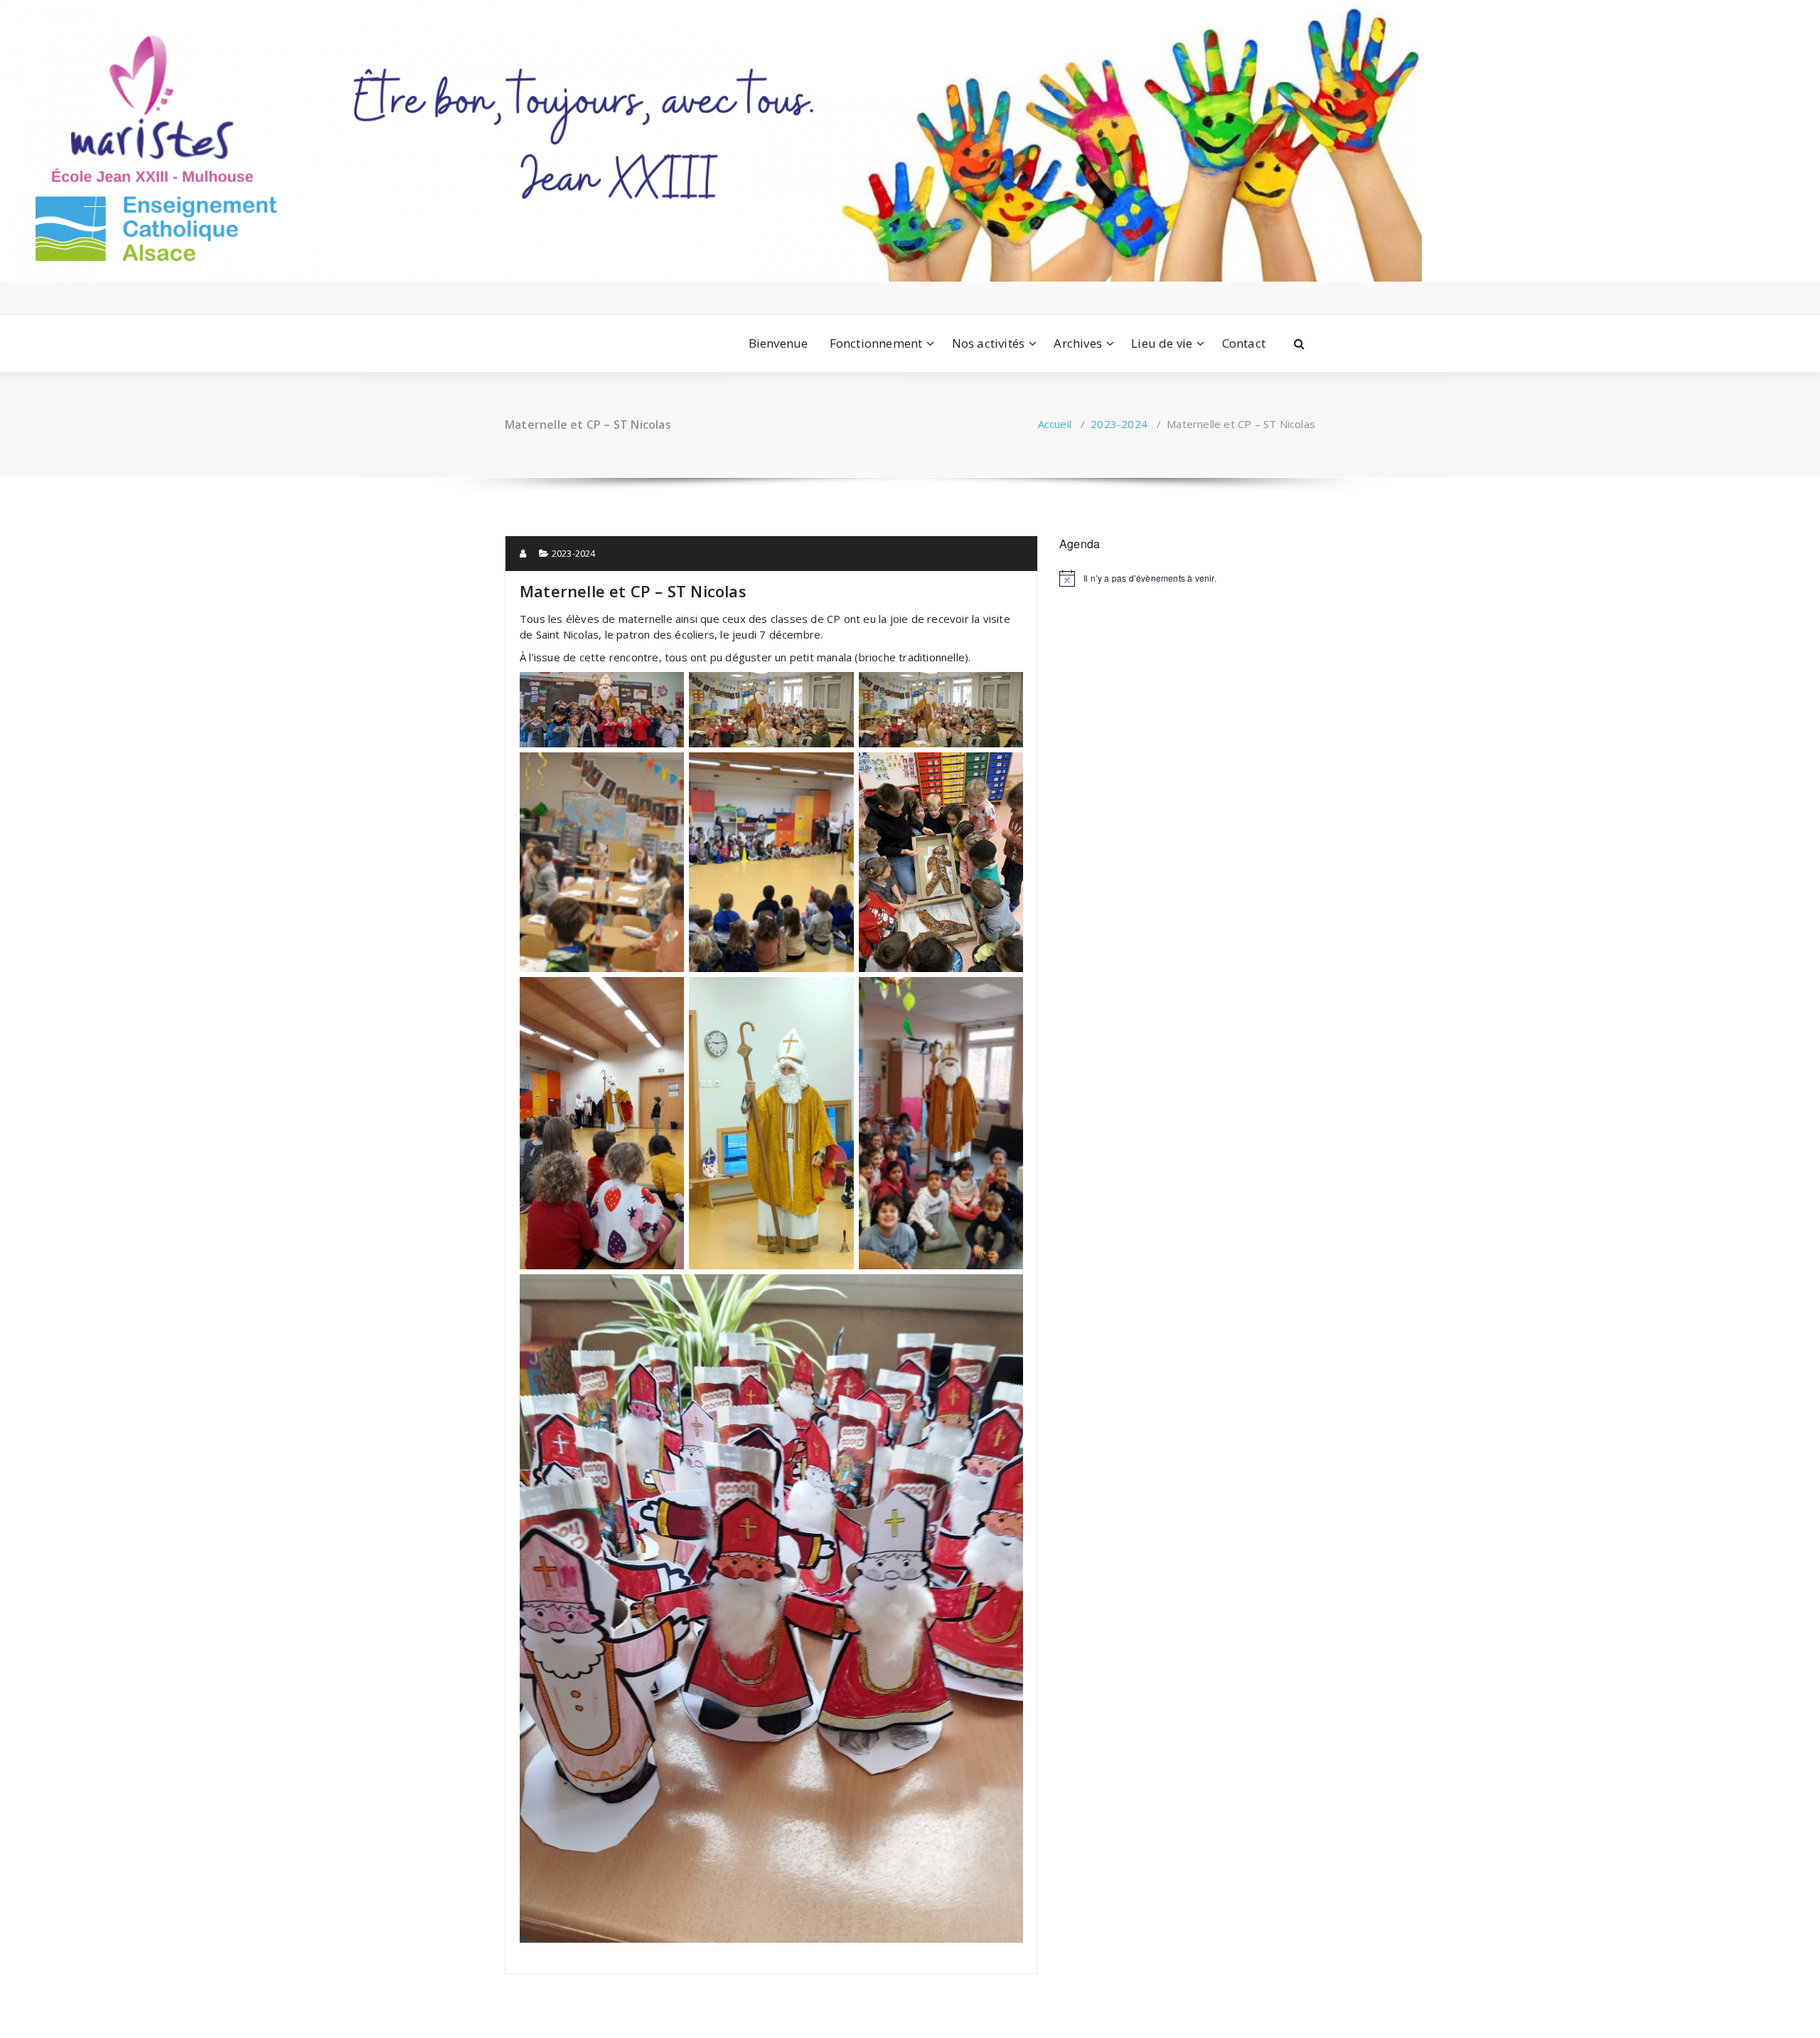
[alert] (1187, 578)
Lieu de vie (1162, 343)
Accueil (1055, 424)
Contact (1244, 343)
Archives (1078, 343)
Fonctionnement (876, 343)
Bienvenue (778, 343)
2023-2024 (1119, 424)
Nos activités (989, 343)
